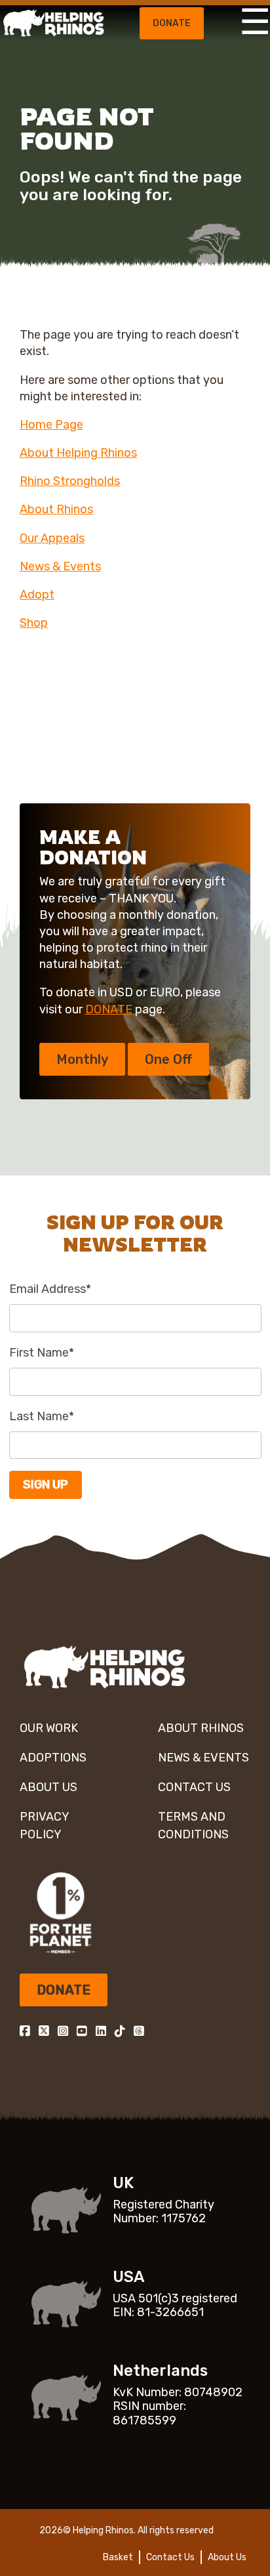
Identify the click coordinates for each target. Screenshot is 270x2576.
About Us (48, 1787)
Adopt (37, 595)
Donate (172, 23)
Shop (34, 623)
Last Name (42, 1416)
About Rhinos (56, 509)
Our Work (49, 1728)
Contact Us (194, 1787)
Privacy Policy (44, 1826)
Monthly (82, 1059)
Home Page (51, 425)
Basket (118, 2557)
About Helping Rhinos (78, 453)
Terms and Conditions (193, 1826)
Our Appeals (52, 538)
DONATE (109, 1009)
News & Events (60, 566)
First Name (42, 1353)
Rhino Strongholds (70, 481)
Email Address (50, 1289)
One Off (168, 1059)
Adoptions (53, 1758)
